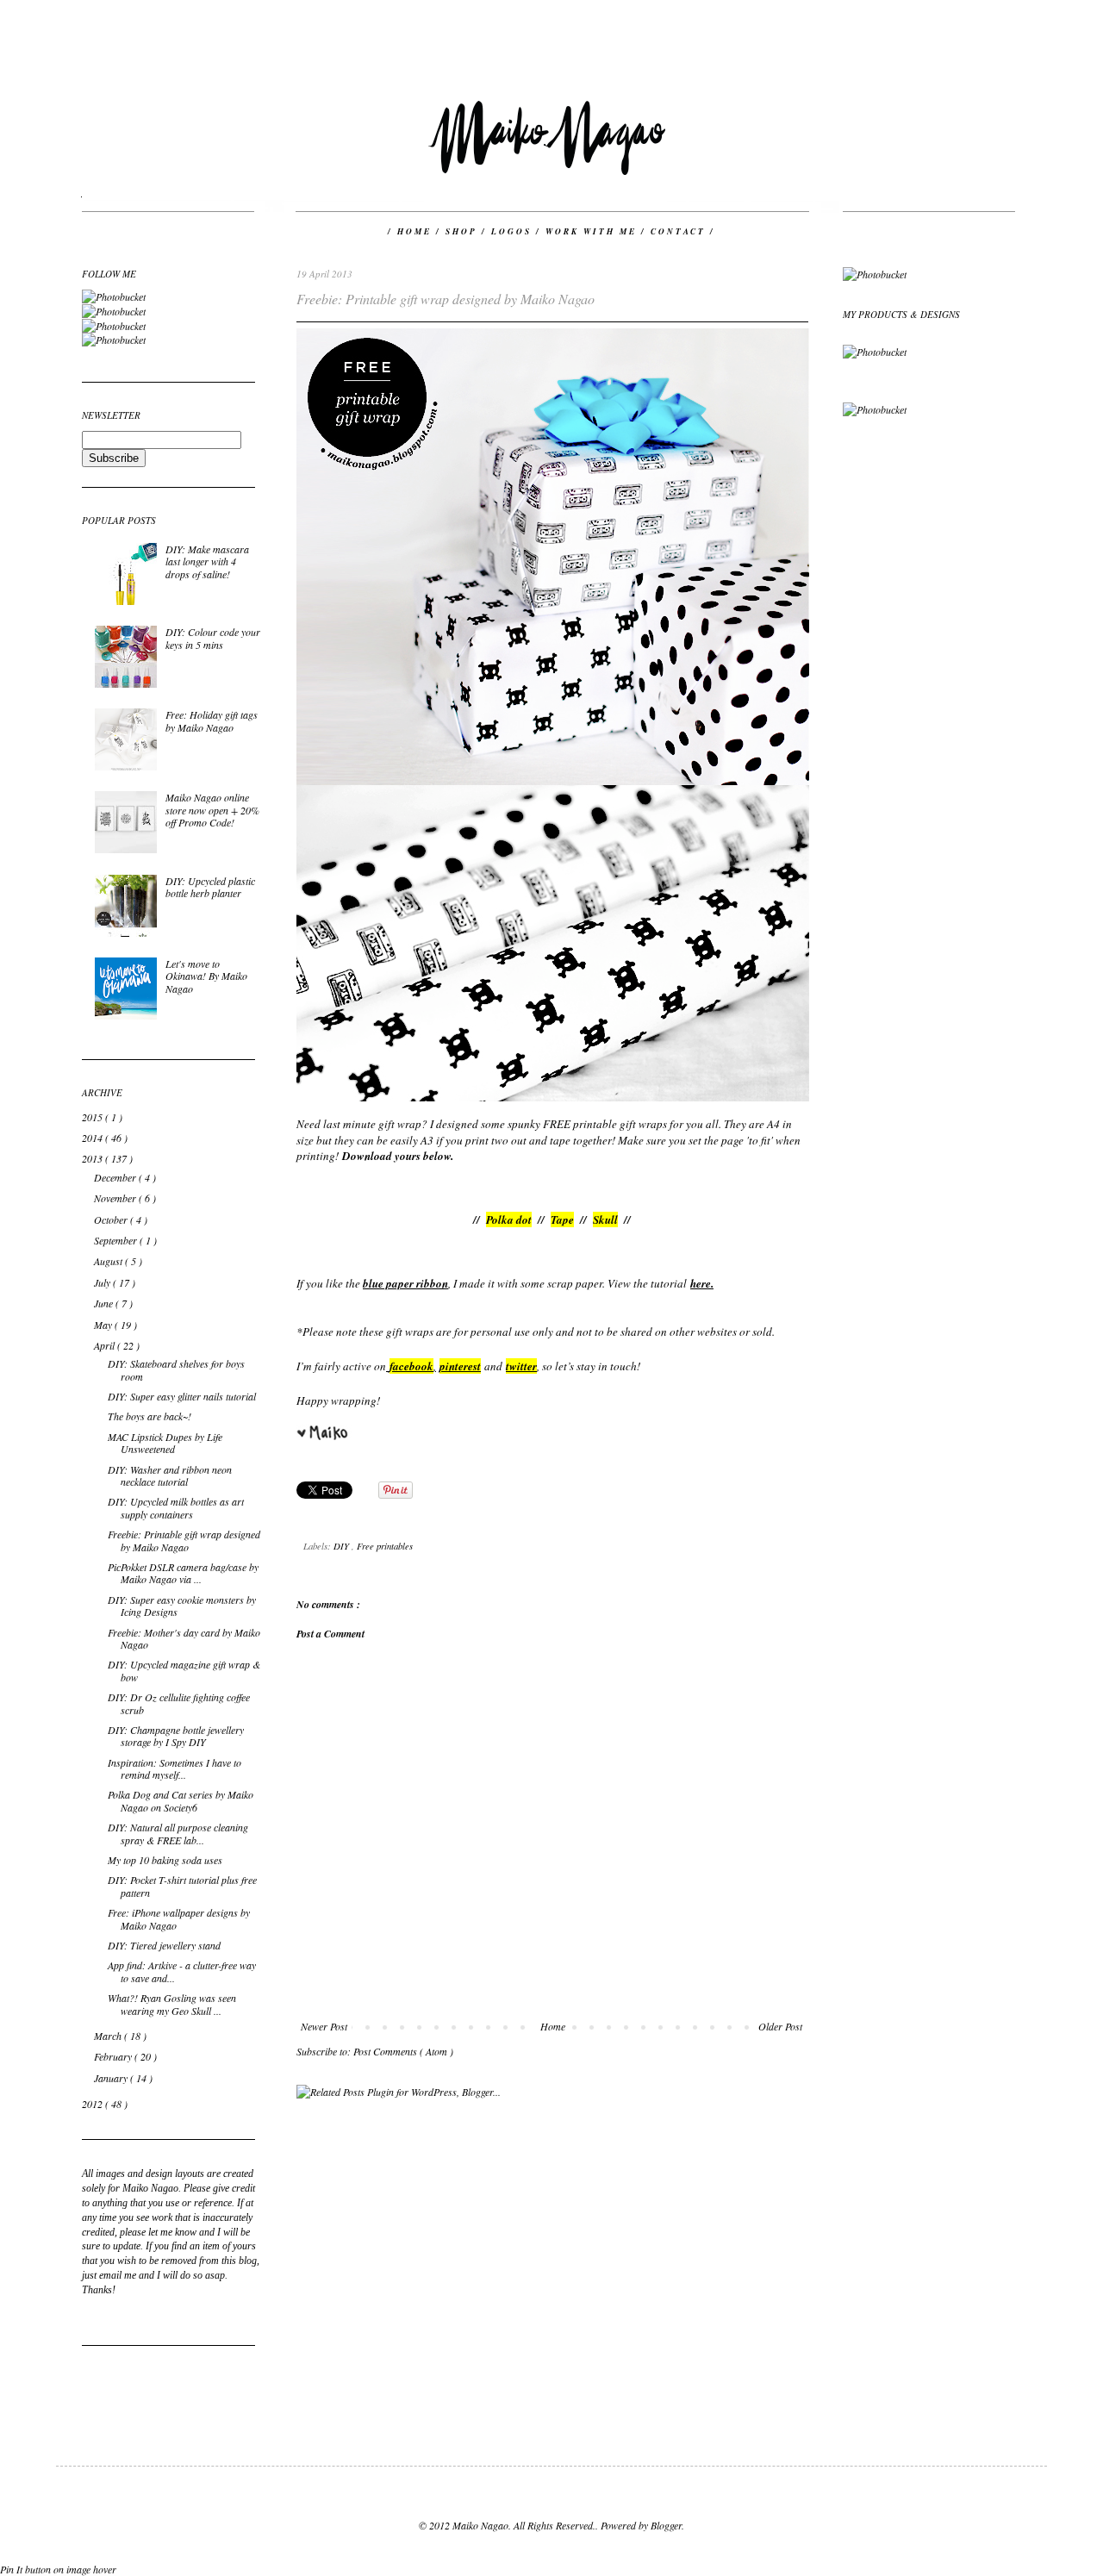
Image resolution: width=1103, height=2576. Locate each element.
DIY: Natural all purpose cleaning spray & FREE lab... (178, 1833)
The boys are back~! (150, 1416)
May (104, 1325)
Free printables (385, 1546)
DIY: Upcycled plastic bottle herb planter (210, 887)
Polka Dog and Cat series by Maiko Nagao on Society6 (181, 1800)
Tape (562, 1219)
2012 (93, 2104)
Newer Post (324, 2026)
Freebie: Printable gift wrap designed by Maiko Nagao (184, 1540)
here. (702, 1283)
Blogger (666, 2525)
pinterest (460, 1366)
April (106, 1345)
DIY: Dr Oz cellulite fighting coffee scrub (179, 1703)
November (116, 1198)
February (114, 2056)
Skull (605, 1219)
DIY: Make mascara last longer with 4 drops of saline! (207, 561)
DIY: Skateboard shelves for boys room (176, 1369)
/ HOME (412, 231)
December (116, 1177)
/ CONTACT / (678, 231)
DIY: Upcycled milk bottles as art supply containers (176, 1507)
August (109, 1261)
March (109, 2036)
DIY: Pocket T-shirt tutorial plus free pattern (182, 1886)
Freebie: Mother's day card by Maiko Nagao (184, 1638)
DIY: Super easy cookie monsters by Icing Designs (182, 1606)
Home (553, 2026)
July (103, 1282)
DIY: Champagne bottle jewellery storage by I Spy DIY (176, 1736)
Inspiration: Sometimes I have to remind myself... (174, 1768)
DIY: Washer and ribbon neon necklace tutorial (170, 1475)
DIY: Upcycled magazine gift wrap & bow (184, 1670)
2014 (93, 1138)
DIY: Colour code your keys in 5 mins (213, 638)
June (105, 1303)
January (112, 2078)
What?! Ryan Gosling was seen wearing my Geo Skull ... (172, 2004)
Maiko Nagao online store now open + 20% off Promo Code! (212, 810)
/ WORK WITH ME (589, 231)
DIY (343, 1546)
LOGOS (514, 231)
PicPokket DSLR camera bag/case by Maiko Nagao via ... (183, 1573)
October (112, 1219)
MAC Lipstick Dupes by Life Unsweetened (165, 1443)
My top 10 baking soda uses (165, 1860)
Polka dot (509, 1219)
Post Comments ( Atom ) (403, 2051)
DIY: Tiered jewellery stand (164, 1945)
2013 (93, 1158)
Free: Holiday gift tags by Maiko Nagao (212, 720)
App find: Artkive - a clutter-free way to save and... (182, 1971)
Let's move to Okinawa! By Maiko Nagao (206, 976)
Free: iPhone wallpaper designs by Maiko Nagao (179, 1918)
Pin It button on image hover (58, 2569)
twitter (521, 1366)
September (117, 1240)
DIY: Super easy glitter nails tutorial (182, 1396)
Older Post (780, 2026)
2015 (93, 1117)
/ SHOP (459, 231)
